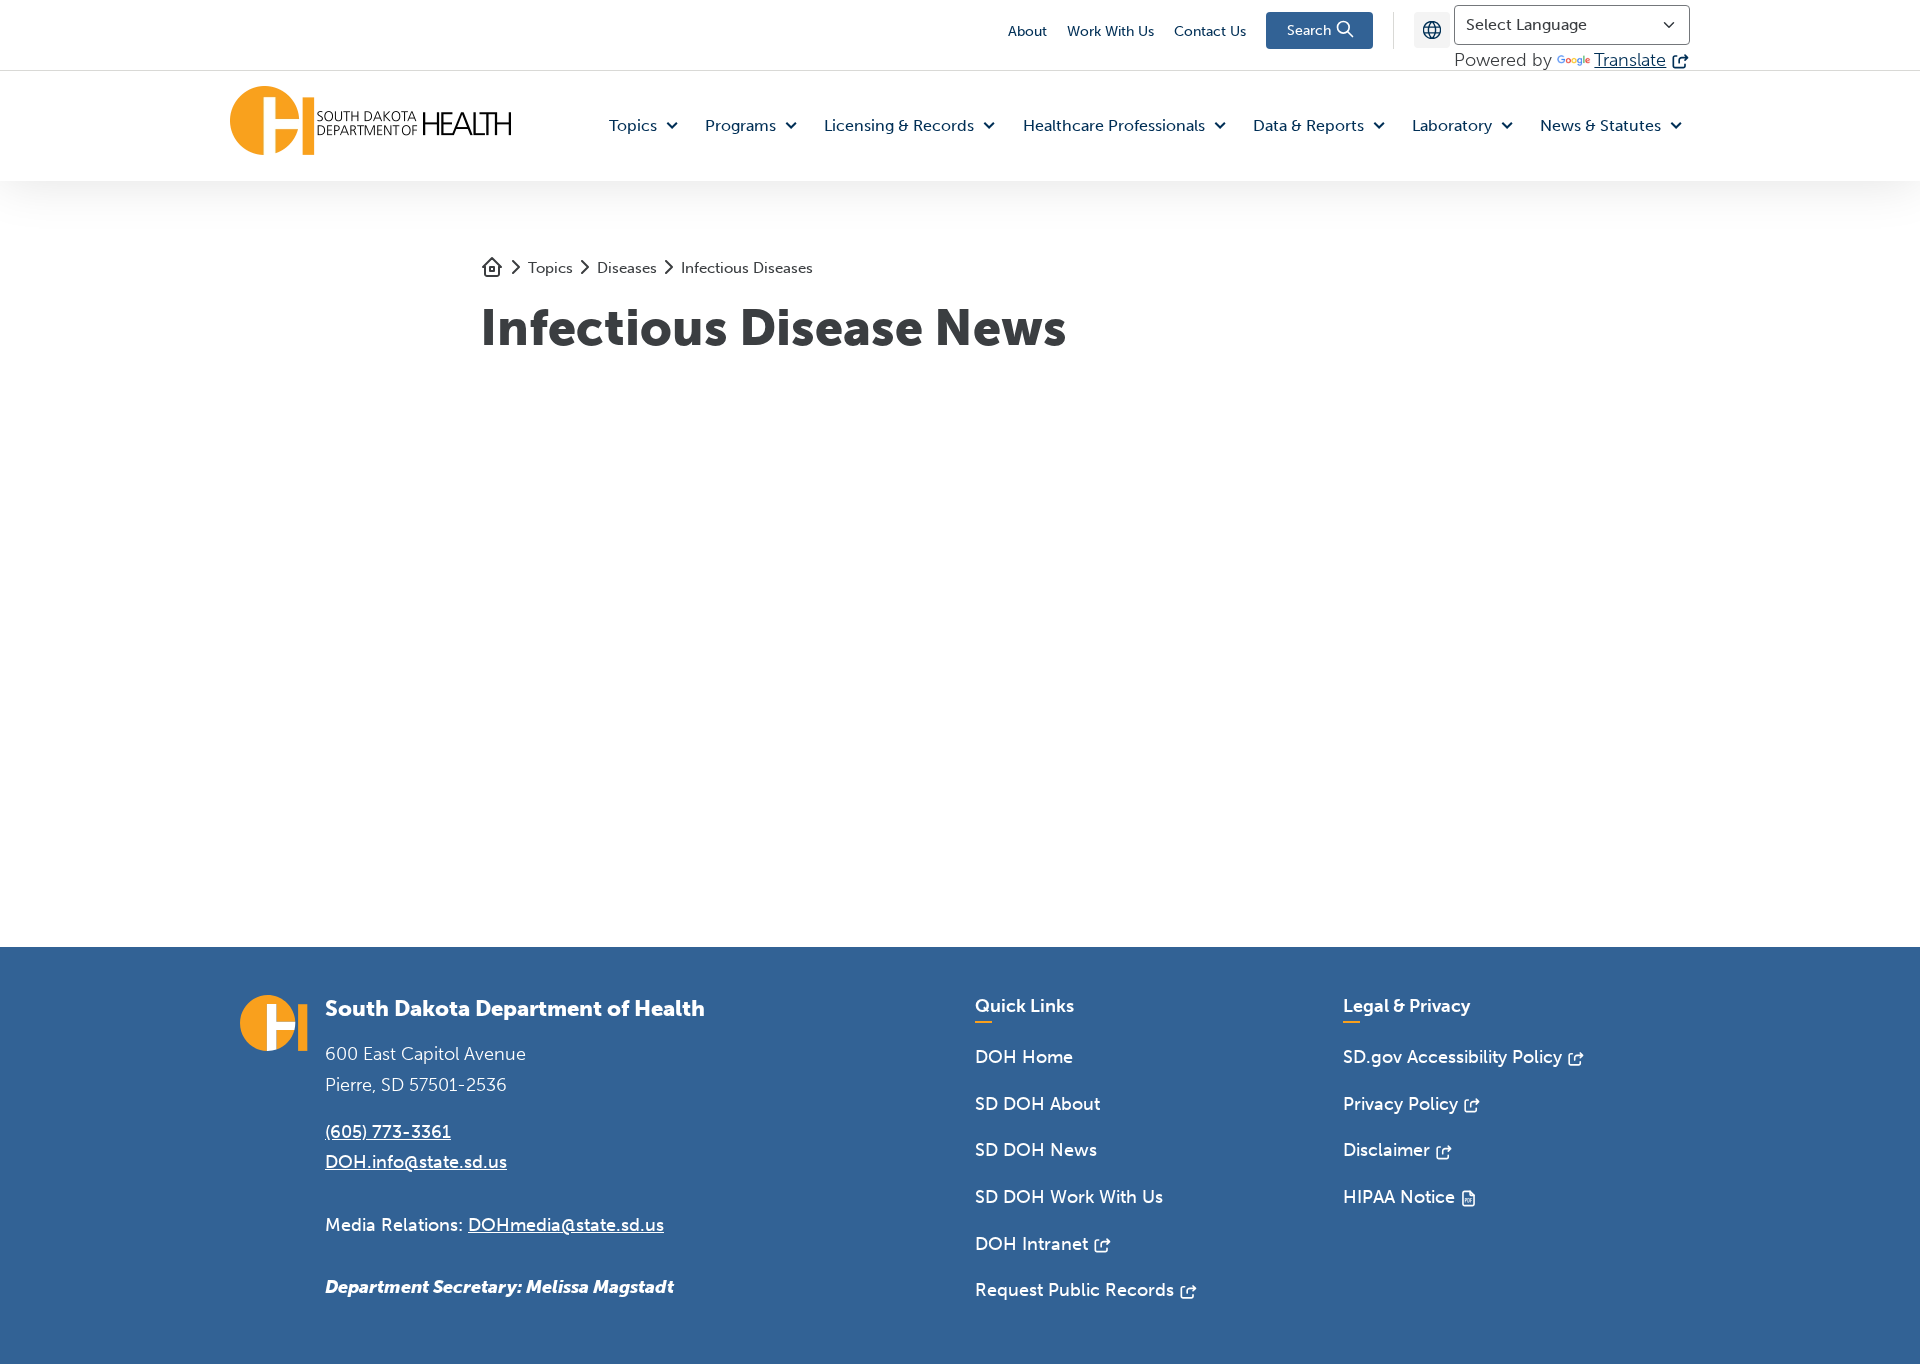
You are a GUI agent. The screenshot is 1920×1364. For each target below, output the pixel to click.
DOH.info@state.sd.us (416, 1162)
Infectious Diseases (747, 268)
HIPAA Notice (1399, 1197)
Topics (550, 268)
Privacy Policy (1400, 1104)
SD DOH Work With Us (1069, 1197)
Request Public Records (1074, 1290)
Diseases (627, 268)
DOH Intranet (1031, 1244)
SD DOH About (1037, 1104)
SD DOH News (1036, 1150)
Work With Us (1110, 31)
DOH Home (1024, 1057)
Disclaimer (1386, 1150)
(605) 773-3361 (388, 1132)
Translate (1630, 60)
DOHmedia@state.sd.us (566, 1225)
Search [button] (1311, 30)
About (1027, 31)
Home (492, 267)
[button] (648, 126)
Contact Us (1210, 31)
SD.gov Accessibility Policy (1452, 1057)
